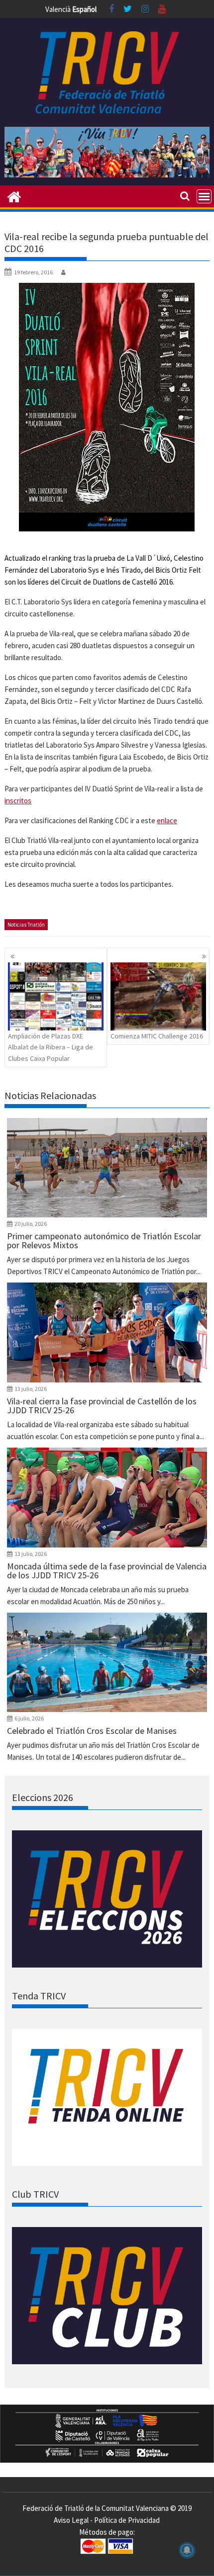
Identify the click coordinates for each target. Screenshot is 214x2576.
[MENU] (204, 196)
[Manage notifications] (187, 2550)
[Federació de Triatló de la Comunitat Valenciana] (14, 196)
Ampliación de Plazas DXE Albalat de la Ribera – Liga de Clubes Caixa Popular (51, 1047)
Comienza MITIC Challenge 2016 (157, 1036)
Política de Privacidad (127, 2520)
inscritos (18, 801)
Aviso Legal (71, 2520)
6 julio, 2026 (29, 1718)
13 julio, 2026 (31, 1389)
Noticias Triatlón (26, 925)
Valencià (58, 9)
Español (84, 9)
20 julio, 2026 (31, 1224)
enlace (167, 820)
